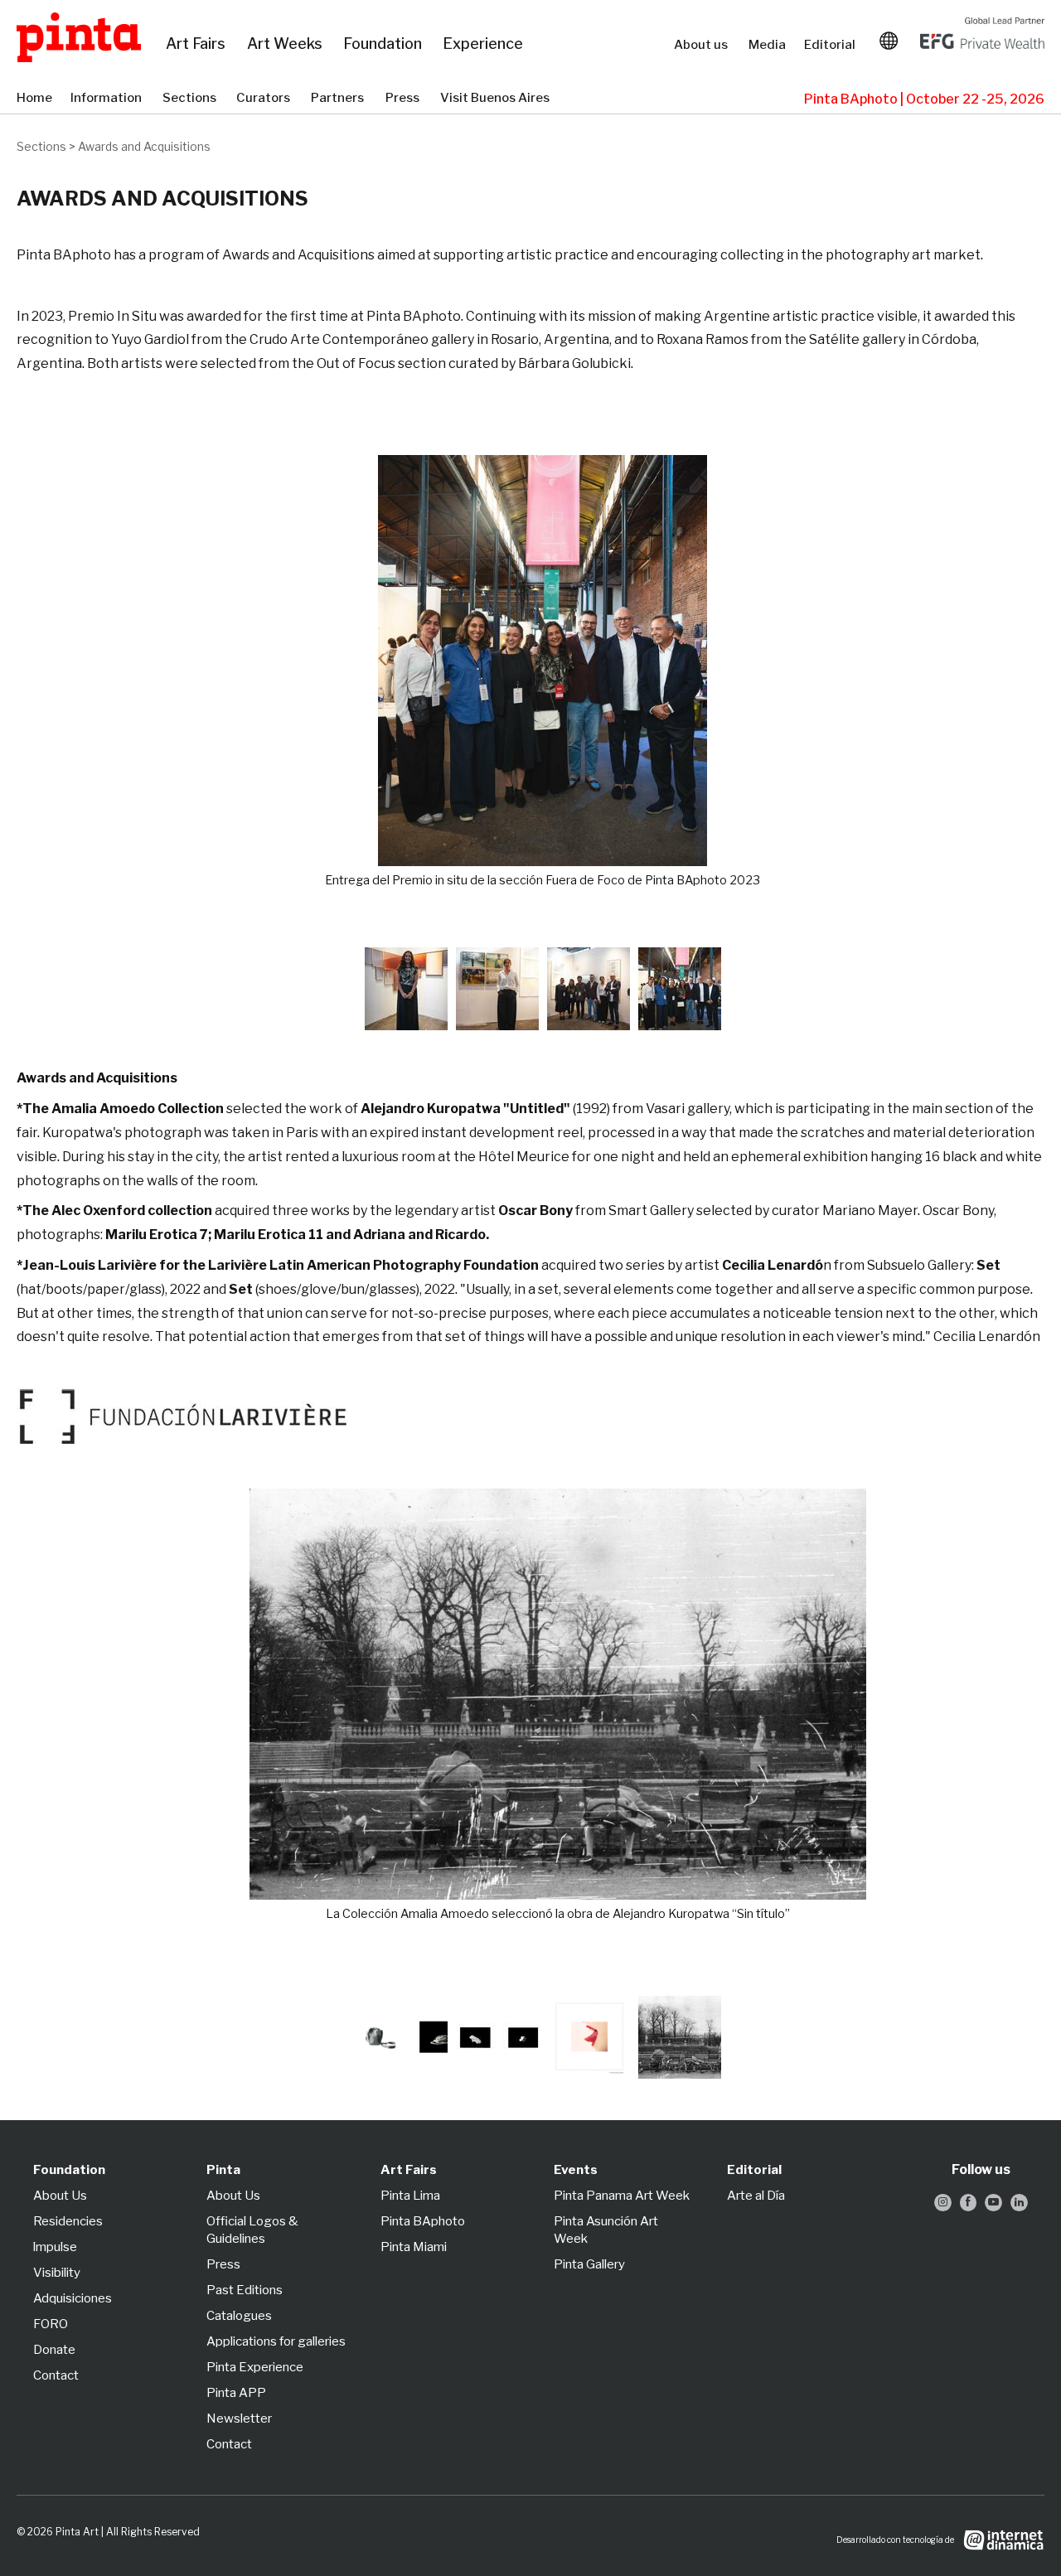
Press (405, 99)
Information (108, 99)
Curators (265, 99)
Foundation (385, 44)
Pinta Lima (410, 2196)
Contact (56, 2375)
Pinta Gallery (589, 2264)
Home (35, 99)
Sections (191, 99)
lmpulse (55, 2247)
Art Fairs (198, 44)
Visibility (57, 2273)
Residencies (68, 2221)
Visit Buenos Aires (499, 99)
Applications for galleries (276, 2341)
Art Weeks (287, 44)
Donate (54, 2350)
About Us (60, 2196)
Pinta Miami (414, 2247)
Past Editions (245, 2290)
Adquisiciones (73, 2298)
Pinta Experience (255, 2367)
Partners (340, 99)
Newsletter (239, 2419)
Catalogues (239, 2316)
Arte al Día (756, 2196)
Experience (484, 44)
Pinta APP (236, 2393)
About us (703, 45)
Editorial (831, 45)
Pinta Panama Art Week (622, 2196)
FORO (51, 2324)
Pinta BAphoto (423, 2221)
